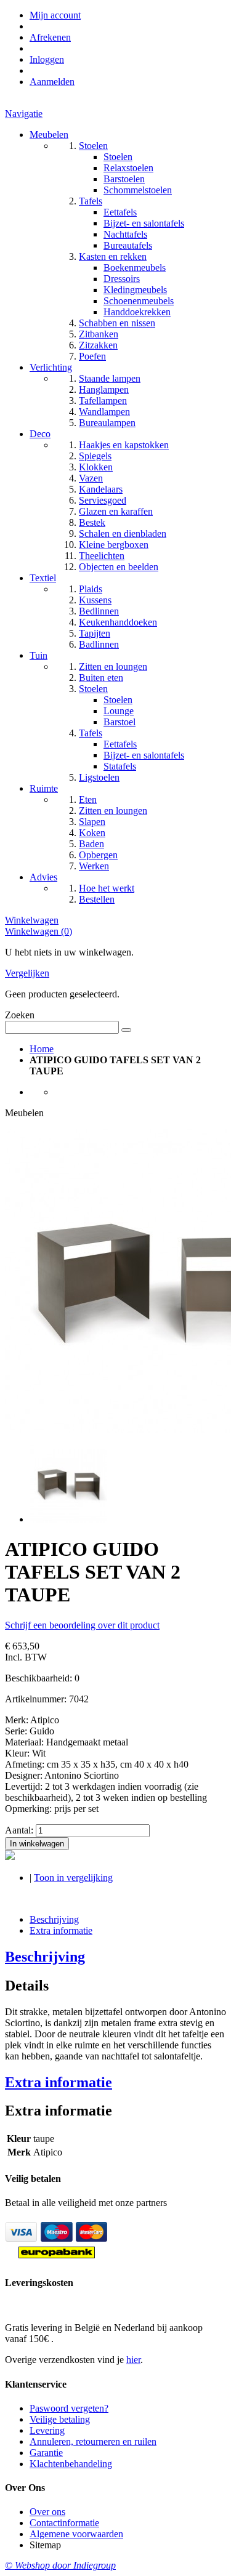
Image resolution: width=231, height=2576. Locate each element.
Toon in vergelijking (73, 1878)
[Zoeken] (126, 1030)
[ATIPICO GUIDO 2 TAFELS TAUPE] (68, 1519)
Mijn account (55, 15)
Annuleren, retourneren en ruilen (93, 2441)
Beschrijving (54, 1919)
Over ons (47, 2512)
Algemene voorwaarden (76, 2534)
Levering (47, 2430)
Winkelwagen (32, 920)
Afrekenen (50, 37)
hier (133, 2360)
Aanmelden (52, 82)
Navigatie (24, 114)
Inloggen (47, 59)
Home (42, 1049)
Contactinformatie (64, 2523)
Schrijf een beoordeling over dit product (82, 1625)
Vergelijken (27, 973)
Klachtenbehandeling (71, 2464)
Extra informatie (61, 1930)
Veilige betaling (60, 2419)
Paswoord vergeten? (69, 2408)
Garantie (46, 2453)
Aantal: (19, 1830)
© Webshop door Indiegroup (60, 2565)
